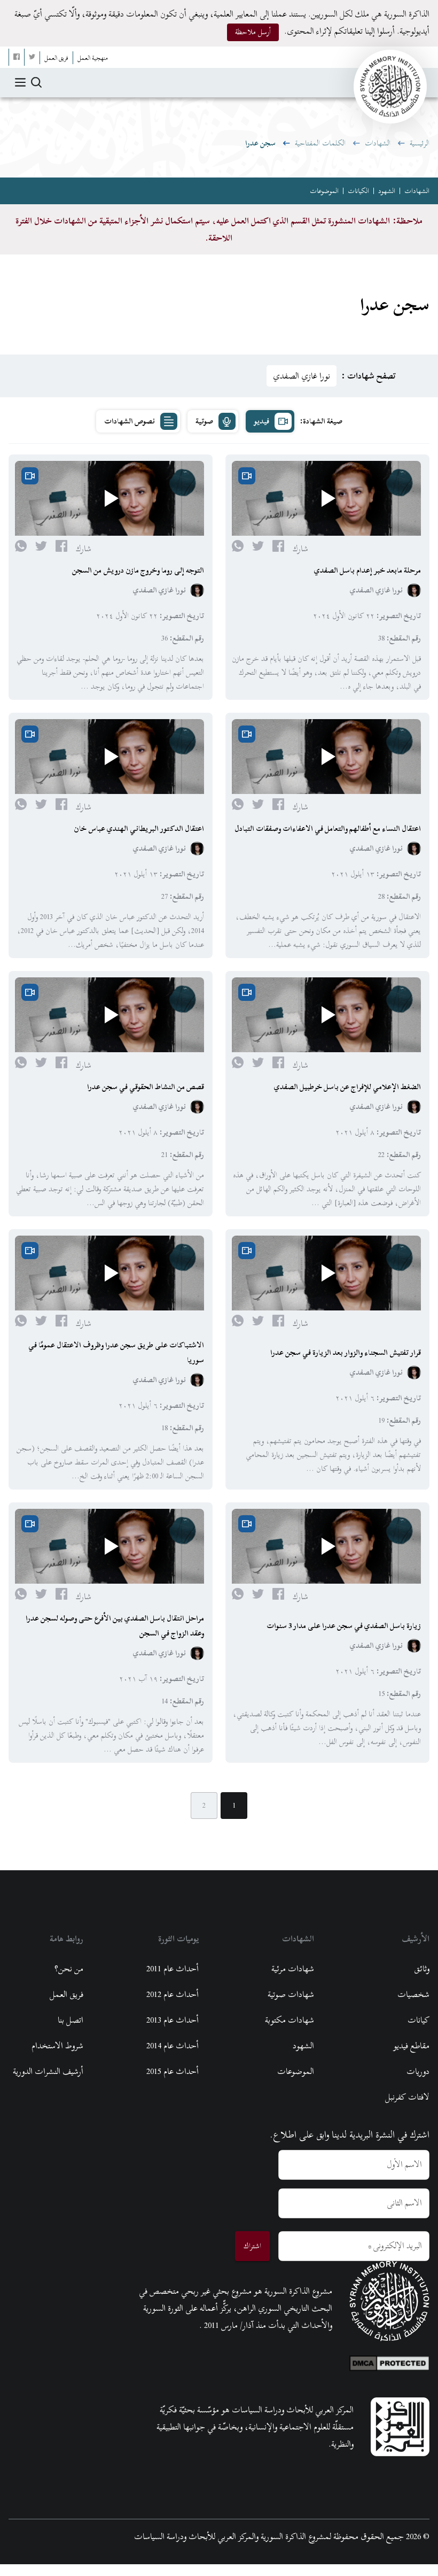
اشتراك (252, 2246)
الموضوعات (324, 191)
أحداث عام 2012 (173, 1994)
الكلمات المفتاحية (320, 143)
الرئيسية (420, 143)
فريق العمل (67, 1994)
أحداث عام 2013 (173, 2020)
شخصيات (413, 1994)
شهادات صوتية (291, 1994)
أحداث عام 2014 (173, 2046)
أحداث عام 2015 (173, 2071)
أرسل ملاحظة (253, 32)
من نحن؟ (69, 1969)
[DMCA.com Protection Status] (389, 2361)
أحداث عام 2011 (173, 1969)
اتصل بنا (71, 2020)
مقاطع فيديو (411, 2046)
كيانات (419, 2020)
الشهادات (378, 143)
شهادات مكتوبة (290, 2020)
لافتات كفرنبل (407, 2097)
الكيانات (358, 191)
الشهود (387, 191)
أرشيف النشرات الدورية (48, 2071)
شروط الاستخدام (57, 2046)
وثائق (422, 1969)
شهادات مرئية (293, 1969)
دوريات (418, 2071)
